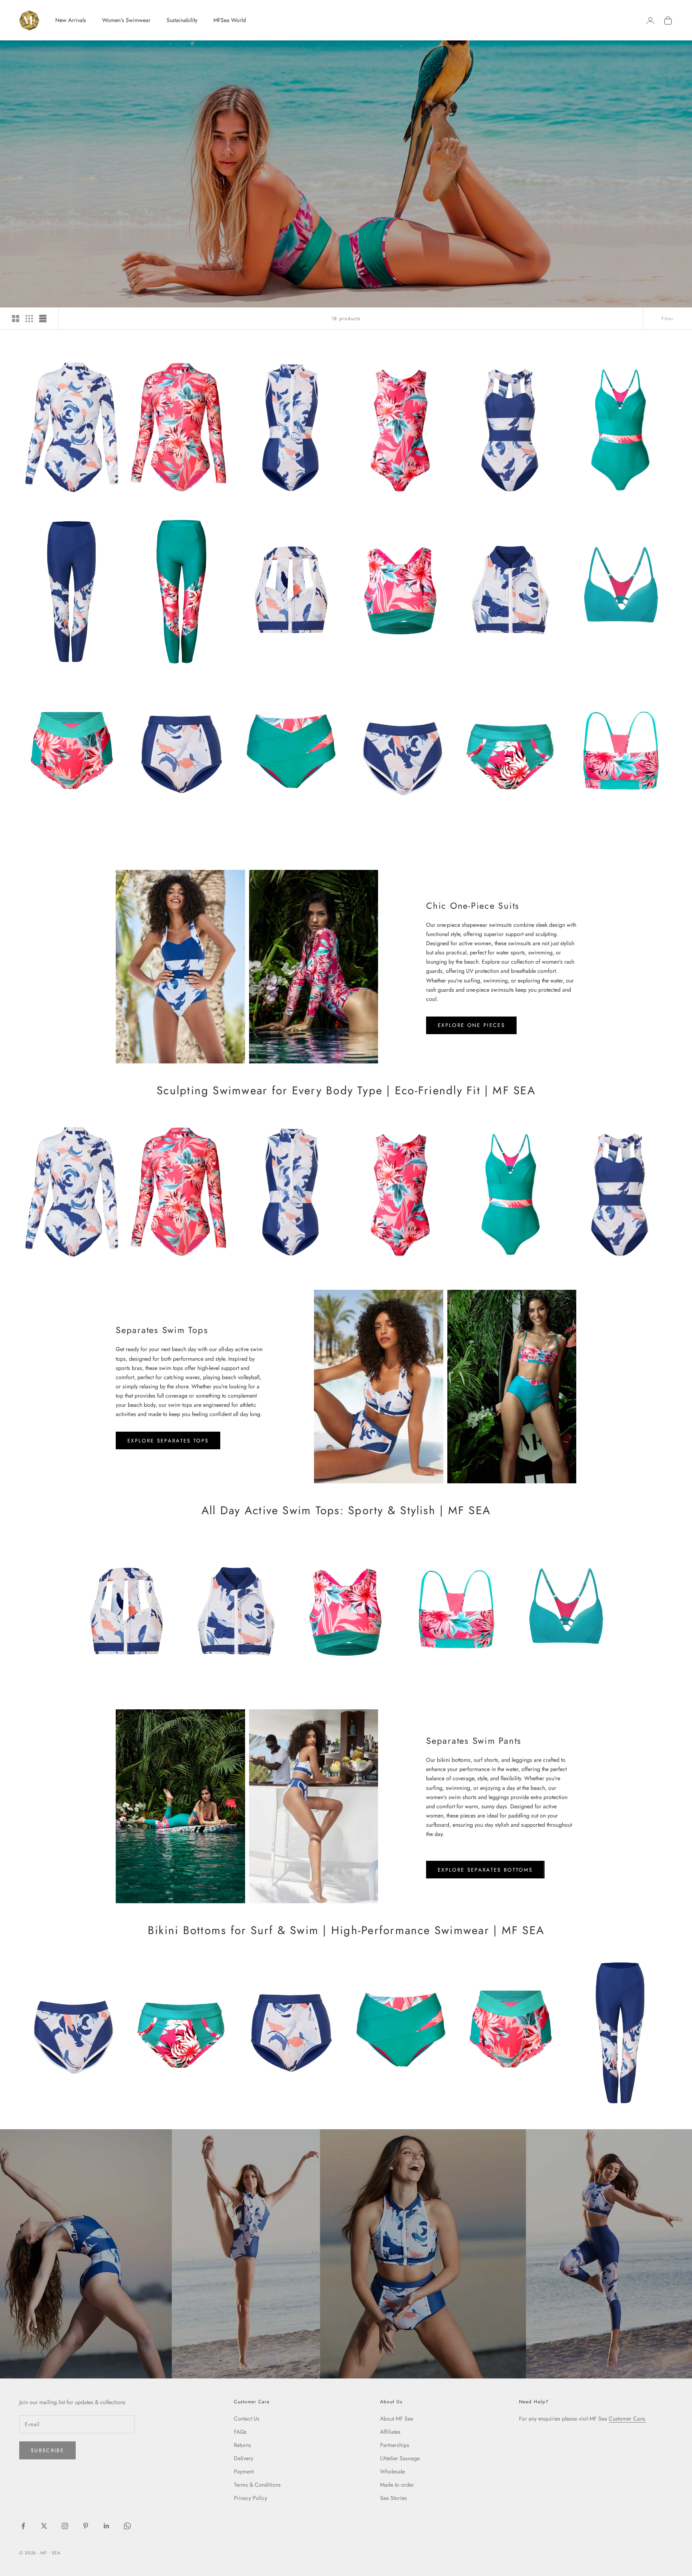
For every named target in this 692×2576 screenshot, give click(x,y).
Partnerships (395, 2445)
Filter (668, 319)
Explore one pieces (471, 1025)
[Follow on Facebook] (23, 2526)
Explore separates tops (168, 1441)
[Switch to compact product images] (43, 319)
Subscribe (47, 2450)
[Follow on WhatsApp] (127, 2526)
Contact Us (247, 2419)
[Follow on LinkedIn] (107, 2526)
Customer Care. (627, 2419)
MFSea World (230, 20)
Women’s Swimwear (126, 20)
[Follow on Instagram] (65, 2526)
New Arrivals (71, 20)
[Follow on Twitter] (44, 2526)
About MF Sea (397, 2419)
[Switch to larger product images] (16, 319)
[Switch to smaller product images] (29, 319)
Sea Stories (393, 2498)
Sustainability (182, 20)
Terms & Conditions (257, 2485)
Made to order (397, 2485)
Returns (242, 2445)
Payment (244, 2471)
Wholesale (392, 2471)
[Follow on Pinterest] (86, 2526)
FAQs (240, 2432)
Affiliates (390, 2432)
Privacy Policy (250, 2498)
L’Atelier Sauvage (400, 2458)
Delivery (243, 2458)
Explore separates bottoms (485, 1870)
